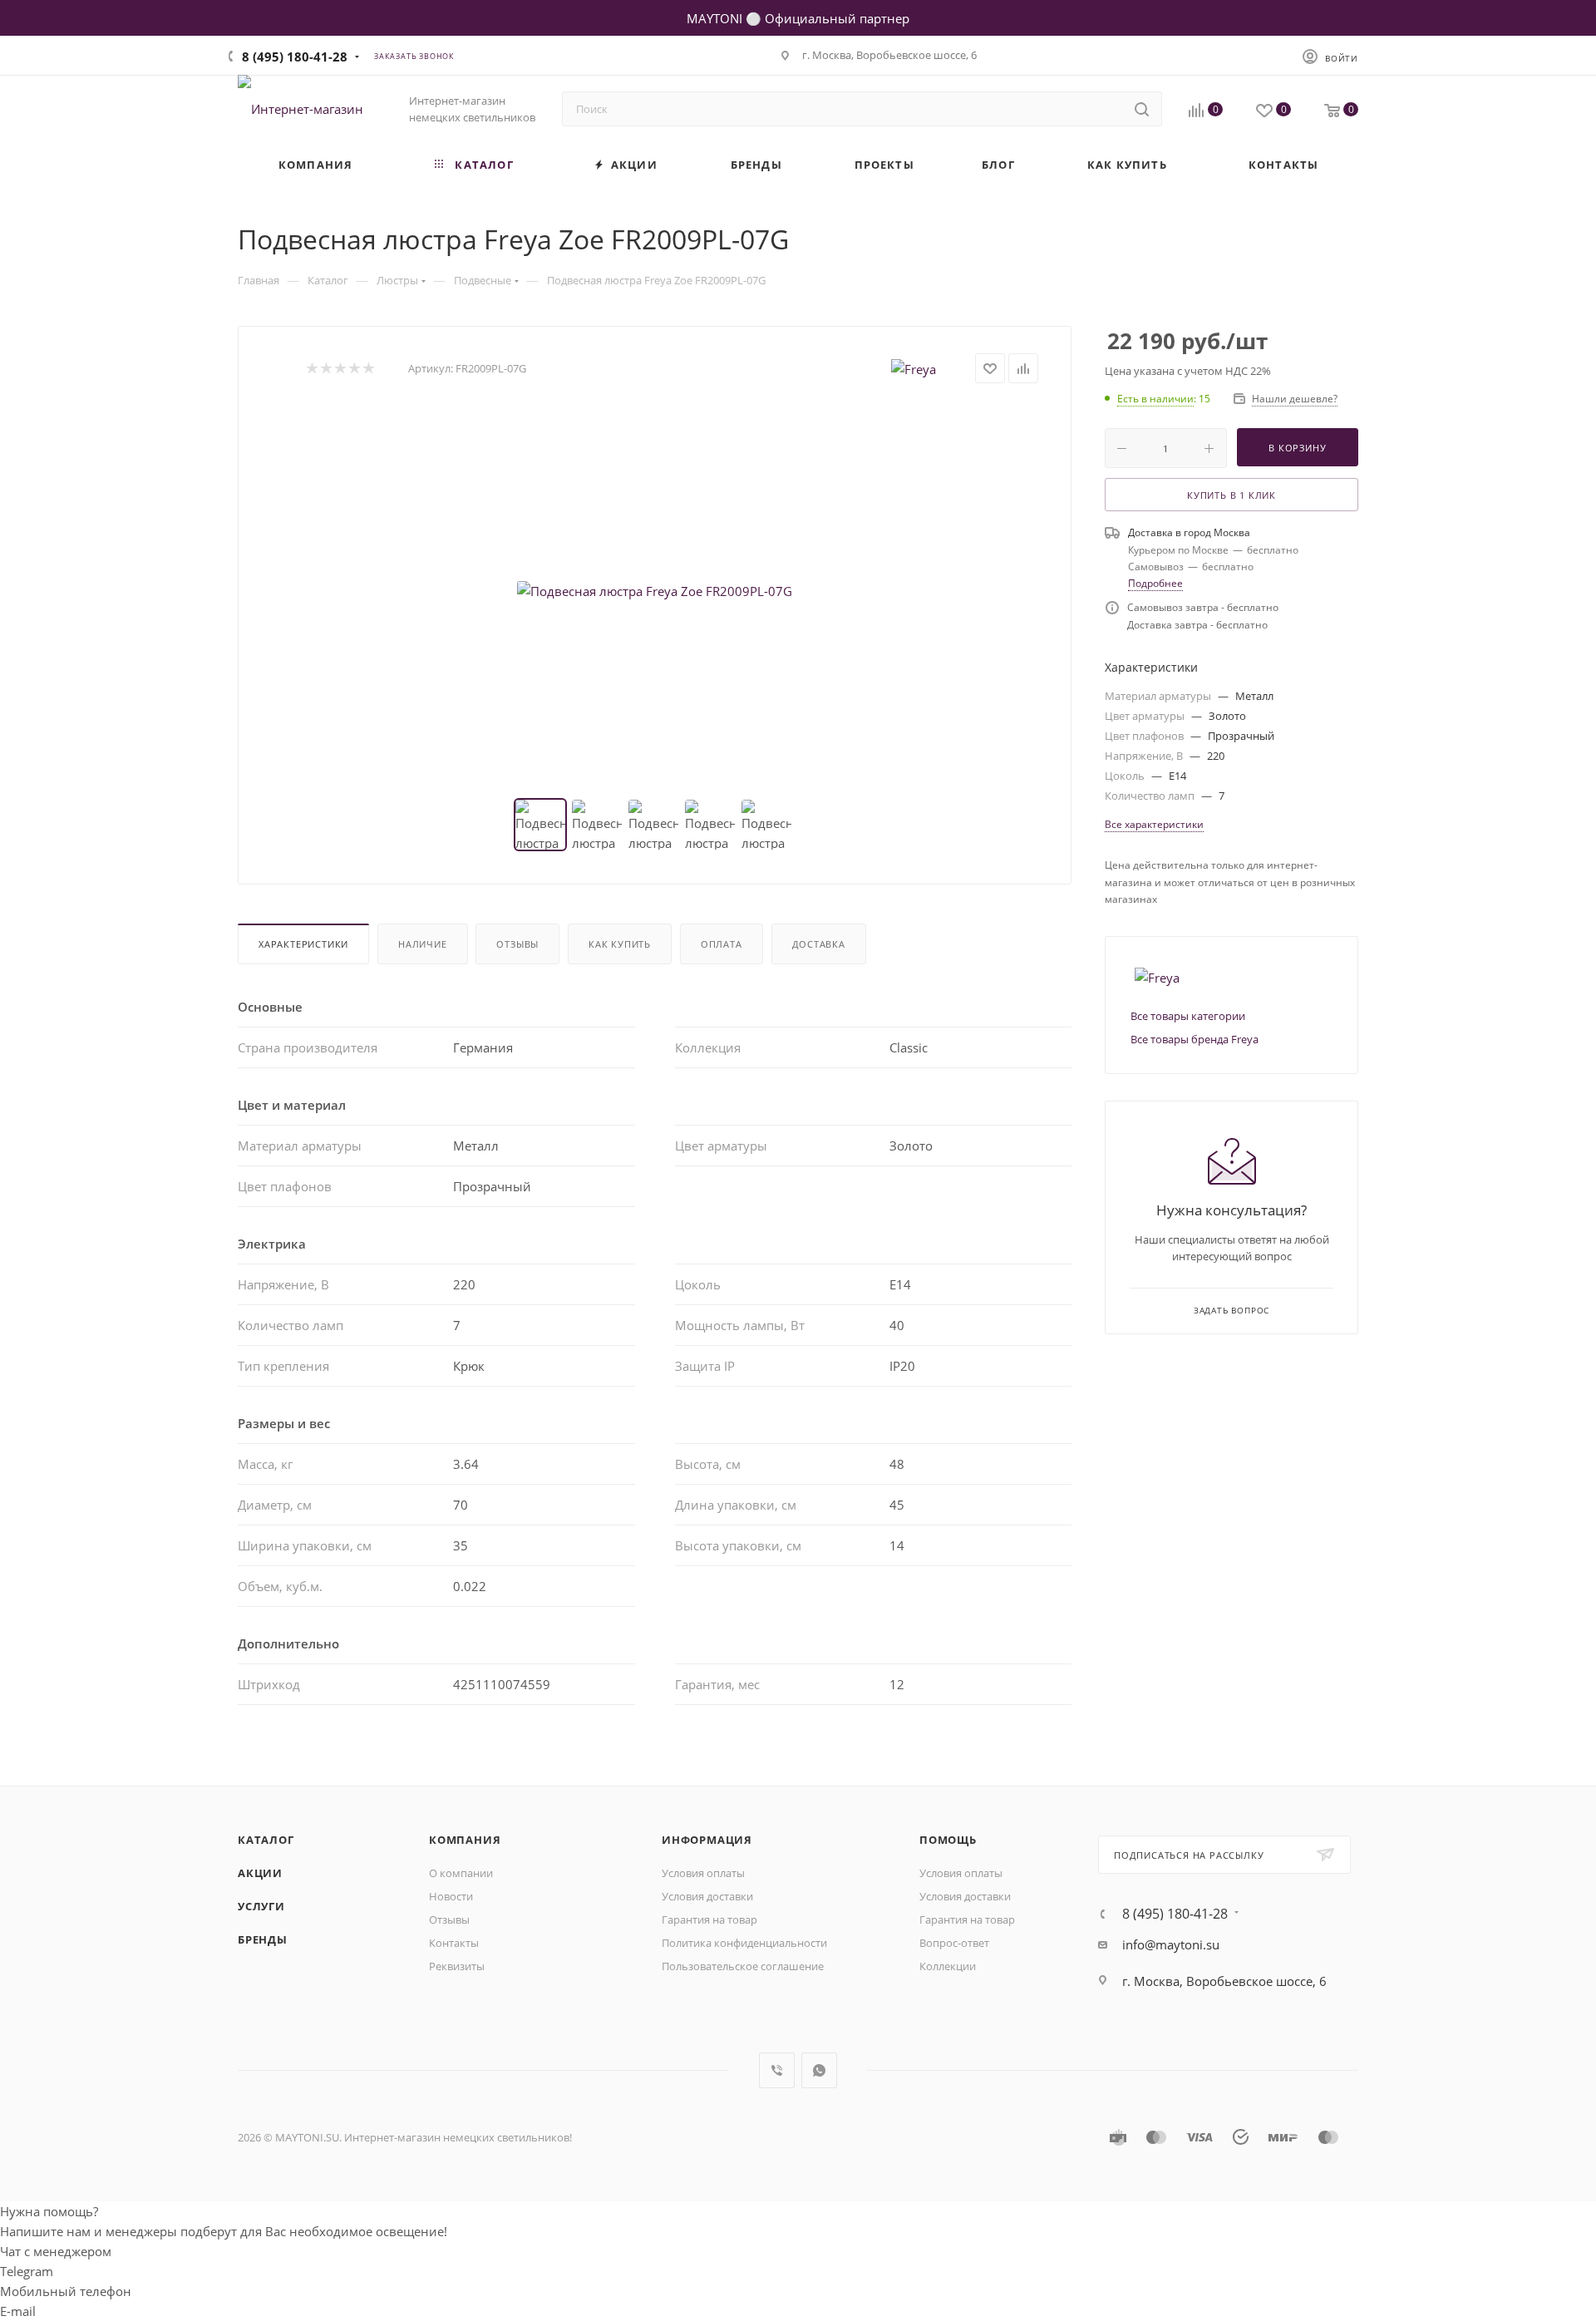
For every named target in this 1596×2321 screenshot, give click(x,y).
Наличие (423, 944)
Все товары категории (1188, 1016)
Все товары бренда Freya (1195, 1039)
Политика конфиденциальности (744, 1943)
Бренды (263, 1939)
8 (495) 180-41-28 (295, 57)
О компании (461, 1873)
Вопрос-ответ (954, 1943)
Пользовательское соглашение (743, 1966)
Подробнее (1155, 583)
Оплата (722, 944)
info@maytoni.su (1171, 1944)
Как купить (620, 944)
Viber (777, 2070)
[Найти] (1142, 109)
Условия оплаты (703, 1873)
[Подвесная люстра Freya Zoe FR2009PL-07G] (655, 591)
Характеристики (303, 944)
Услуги (261, 1906)
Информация (707, 1840)
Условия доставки (707, 1896)
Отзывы (517, 944)
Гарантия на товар (709, 1919)
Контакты (454, 1943)
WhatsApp (819, 2070)
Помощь (948, 1840)
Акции (260, 1873)
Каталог (266, 1840)
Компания (465, 1840)
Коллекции (948, 1966)
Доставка (819, 944)
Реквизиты (457, 1966)
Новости (451, 1896)
